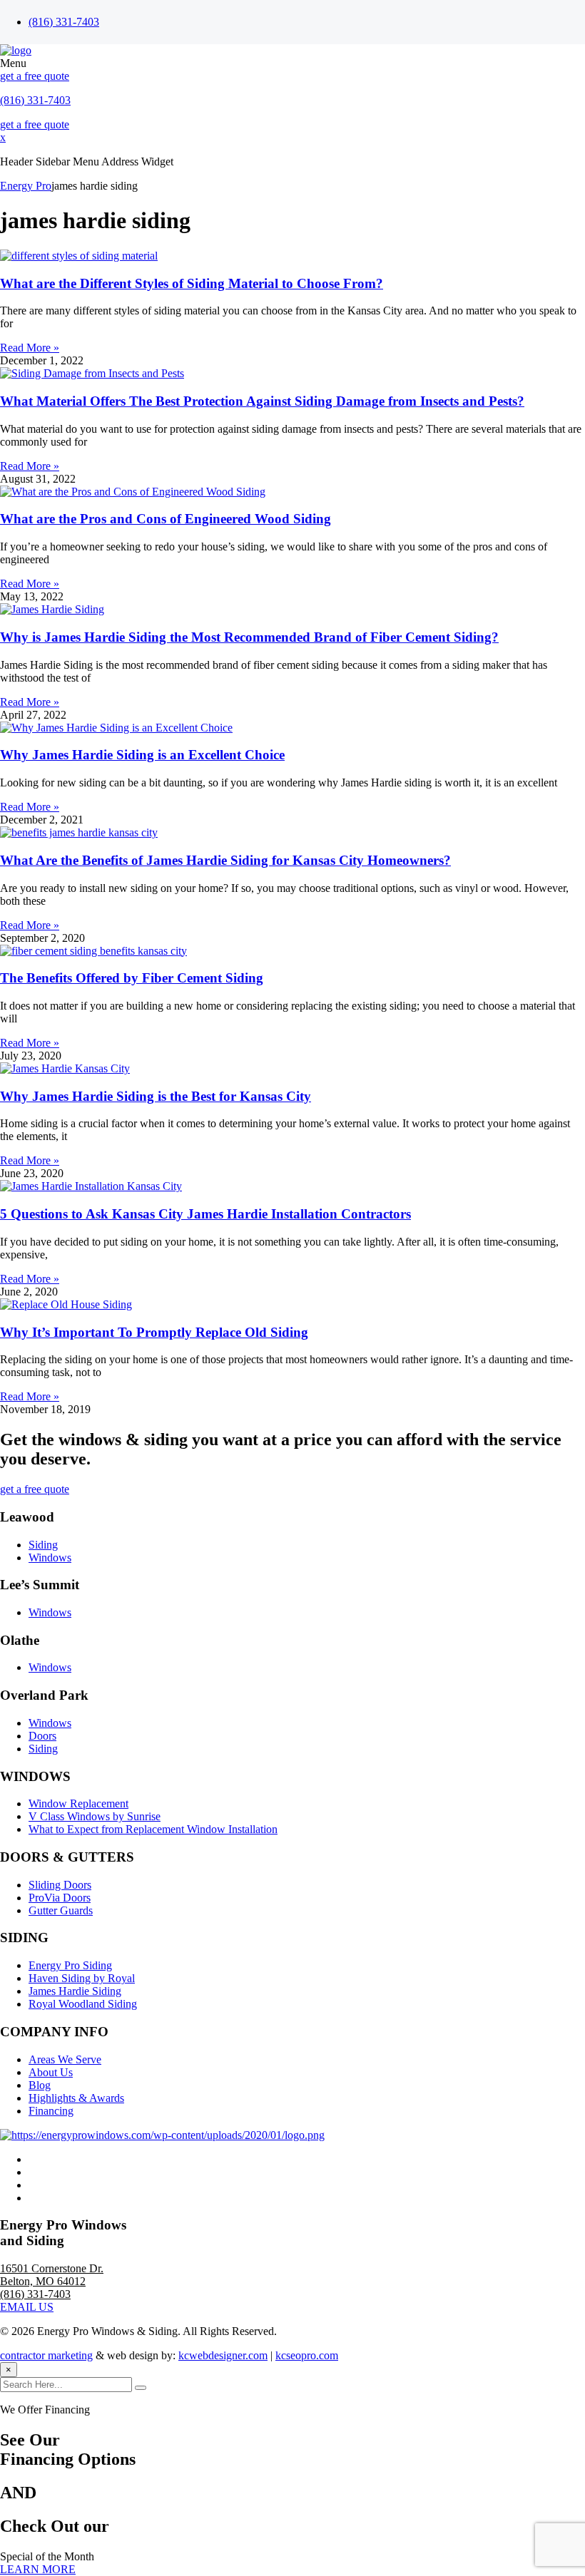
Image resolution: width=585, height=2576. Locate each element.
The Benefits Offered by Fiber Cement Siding (132, 978)
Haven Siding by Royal (82, 1978)
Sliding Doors (60, 1885)
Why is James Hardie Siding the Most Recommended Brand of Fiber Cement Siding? (249, 637)
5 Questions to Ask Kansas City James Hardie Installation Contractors (205, 1214)
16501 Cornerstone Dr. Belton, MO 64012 (52, 2275)
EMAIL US (27, 2307)
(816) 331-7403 (64, 22)
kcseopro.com (307, 2355)
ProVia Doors (60, 1898)
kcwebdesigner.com (223, 2355)
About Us (51, 2072)
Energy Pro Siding (70, 1965)
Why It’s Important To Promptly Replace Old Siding (154, 1332)
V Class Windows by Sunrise (95, 1816)
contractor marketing (46, 2355)
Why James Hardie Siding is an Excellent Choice (142, 755)
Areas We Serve (65, 2059)
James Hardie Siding (75, 1991)
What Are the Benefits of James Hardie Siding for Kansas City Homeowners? (225, 860)
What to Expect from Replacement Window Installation (153, 1829)
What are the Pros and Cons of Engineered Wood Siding (166, 519)
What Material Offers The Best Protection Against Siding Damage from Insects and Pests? (262, 401)
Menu (13, 63)
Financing (51, 2111)
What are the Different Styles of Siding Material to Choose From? (192, 283)
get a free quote (35, 76)
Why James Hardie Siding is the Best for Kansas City (156, 1096)
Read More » (30, 348)
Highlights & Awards (76, 2098)
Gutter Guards (61, 1910)
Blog (40, 2085)
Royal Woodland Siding (83, 2004)
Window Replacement (78, 1803)
